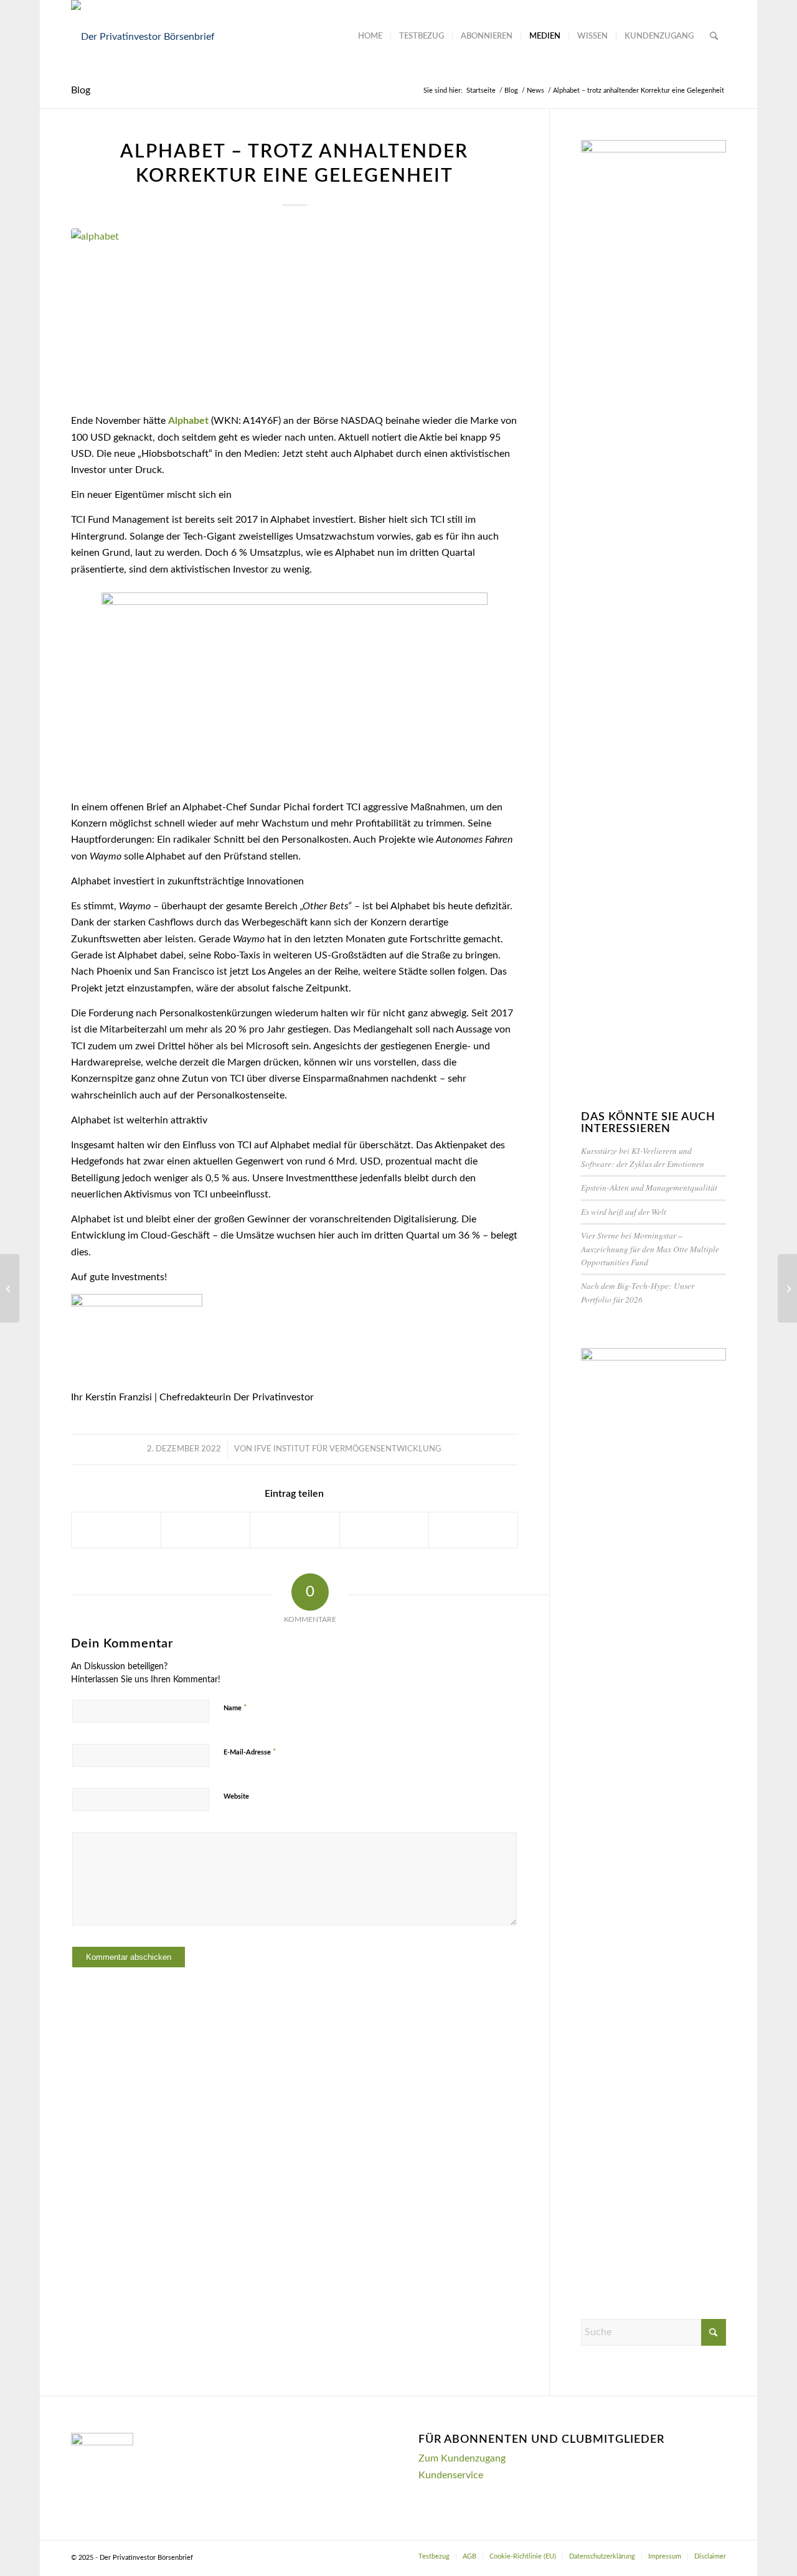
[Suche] (714, 37)
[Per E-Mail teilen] (473, 1530)
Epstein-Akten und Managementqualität (649, 1187)
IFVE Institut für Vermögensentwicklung (348, 1449)
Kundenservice (451, 2475)
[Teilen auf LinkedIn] (384, 1530)
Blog (81, 90)
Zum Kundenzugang (462, 2458)
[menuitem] (370, 37)
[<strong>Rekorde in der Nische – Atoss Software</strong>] (10, 1288)
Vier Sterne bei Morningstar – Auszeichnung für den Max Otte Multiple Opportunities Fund (650, 1248)
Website (236, 1796)
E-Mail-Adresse (250, 1752)
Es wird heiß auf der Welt (624, 1211)
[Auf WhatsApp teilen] (295, 1530)
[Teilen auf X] (205, 1530)
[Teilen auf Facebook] (116, 1530)
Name (235, 1708)
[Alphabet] (295, 313)
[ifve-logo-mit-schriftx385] (143, 37)
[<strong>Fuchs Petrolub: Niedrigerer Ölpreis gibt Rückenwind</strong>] (787, 1288)
